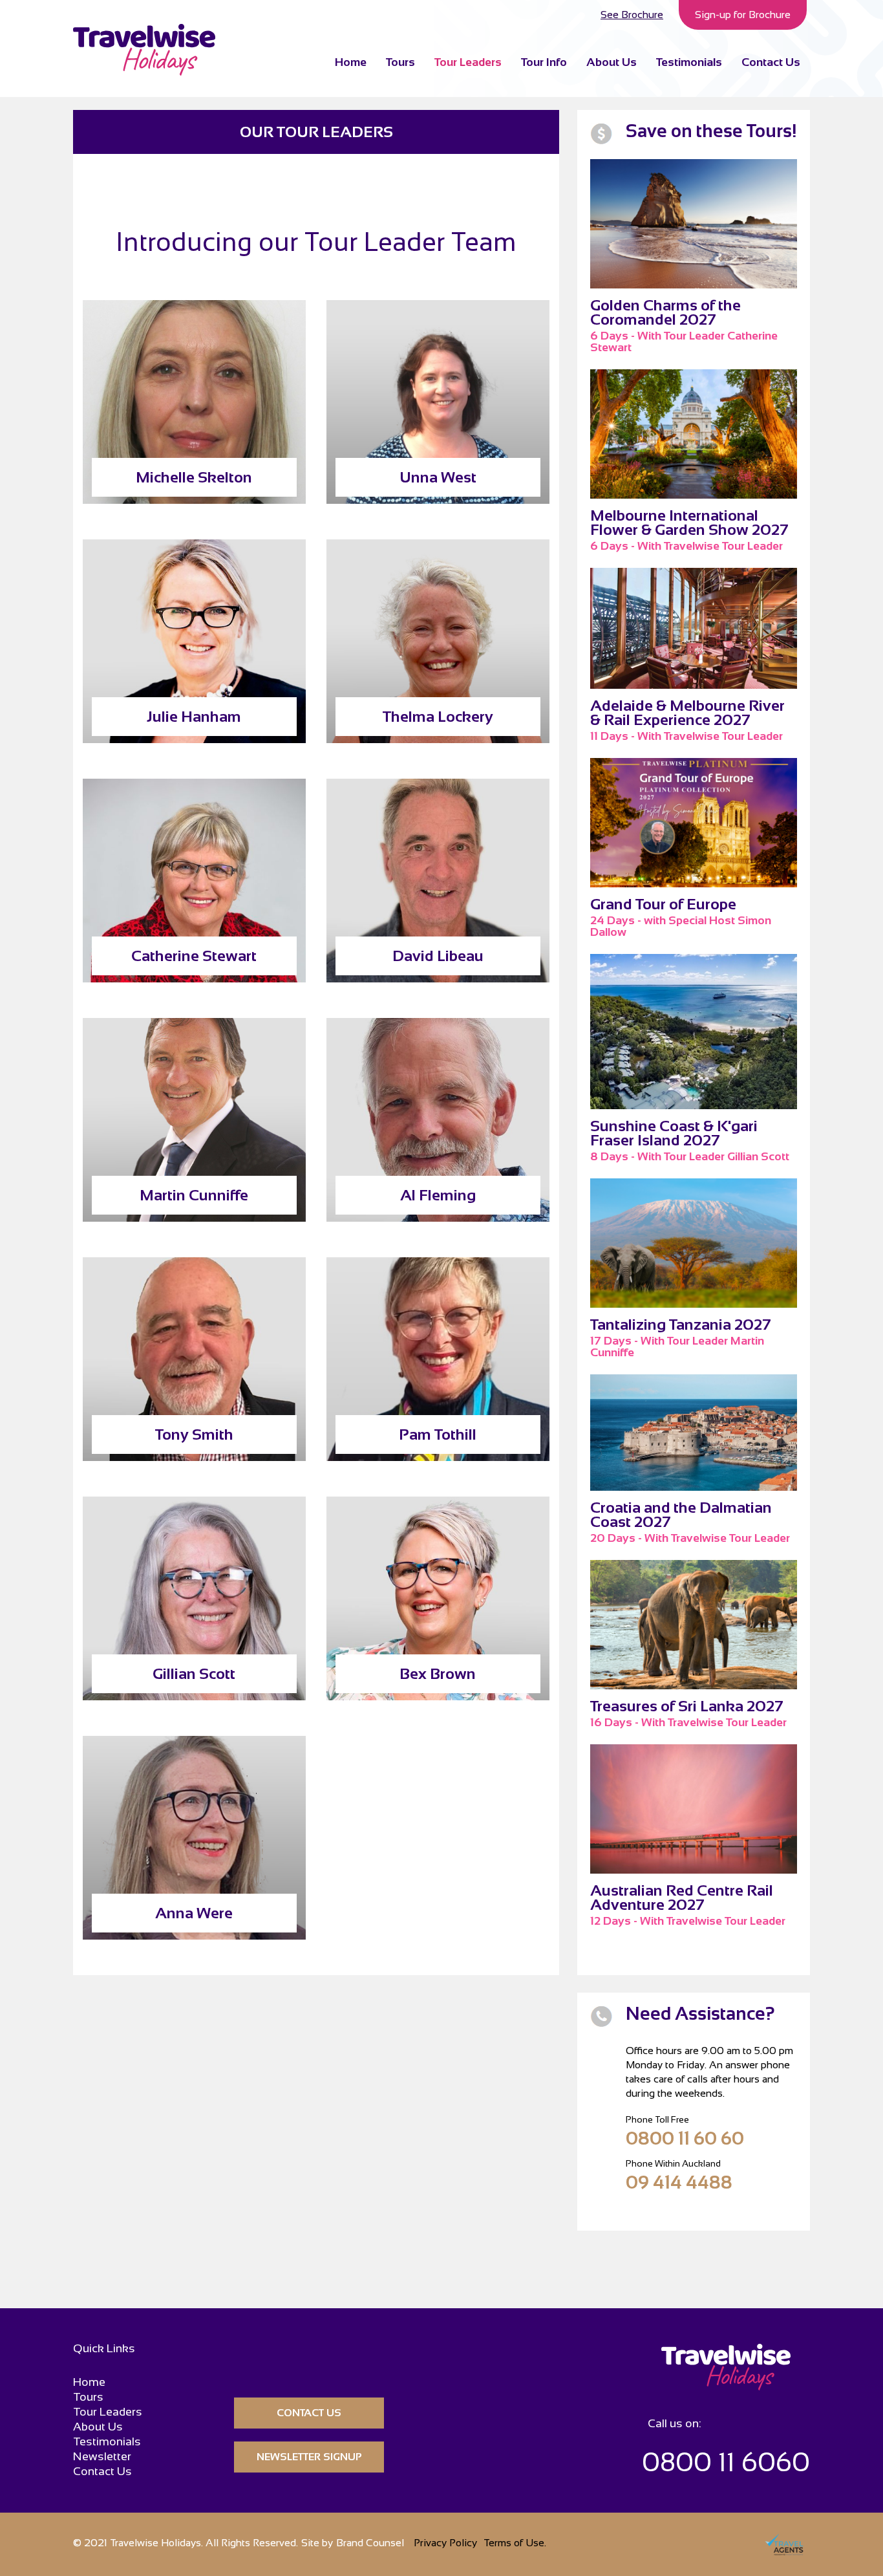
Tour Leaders (468, 62)
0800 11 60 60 (685, 2138)
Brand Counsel (370, 2543)
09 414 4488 (679, 2182)
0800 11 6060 (726, 2462)
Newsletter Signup (309, 2457)
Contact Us (771, 62)
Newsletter (102, 2457)
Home (351, 62)
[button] (544, 61)
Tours (400, 62)
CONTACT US (309, 2413)
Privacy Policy (445, 2543)
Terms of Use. (515, 2543)
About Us (612, 62)
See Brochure (632, 15)
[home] (144, 50)
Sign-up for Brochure (743, 15)
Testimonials (689, 62)
